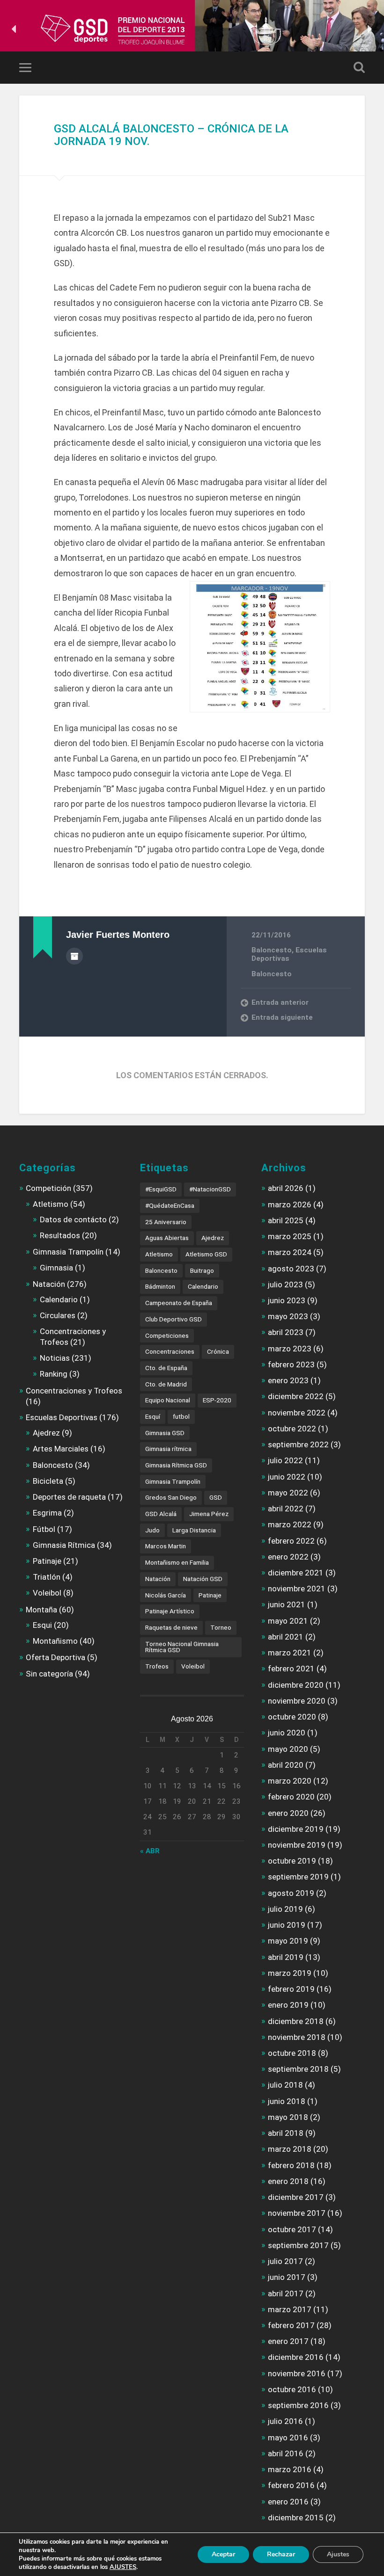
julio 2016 (285, 2421)
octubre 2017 (292, 2229)
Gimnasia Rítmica (64, 1545)
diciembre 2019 (296, 1829)
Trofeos (157, 1666)
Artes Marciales (61, 1449)
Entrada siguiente (282, 1017)
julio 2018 (285, 2085)
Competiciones (167, 1335)
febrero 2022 (291, 1541)
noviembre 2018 (297, 2037)
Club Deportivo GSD (174, 1319)
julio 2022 (285, 1460)
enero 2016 (288, 2502)
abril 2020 (286, 1765)
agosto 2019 (291, 1893)
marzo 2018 (290, 2149)
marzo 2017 (290, 2309)
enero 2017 (288, 2341)
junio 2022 (287, 1477)
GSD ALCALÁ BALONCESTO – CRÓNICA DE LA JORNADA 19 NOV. (171, 135)
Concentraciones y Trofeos (74, 1391)
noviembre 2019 (297, 1845)
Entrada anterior (280, 1002)
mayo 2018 (288, 2117)
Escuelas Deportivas (289, 954)
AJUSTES (123, 2567)
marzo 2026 (290, 1205)
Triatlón (47, 1577)
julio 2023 (285, 1284)
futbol (181, 1416)
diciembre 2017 (296, 2197)
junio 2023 (287, 1300)
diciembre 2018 (296, 2021)
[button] (15, 29)
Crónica (218, 1351)
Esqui (42, 1625)
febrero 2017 (291, 2325)
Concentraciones (170, 1351)
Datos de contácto (73, 1219)
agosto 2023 (291, 1269)
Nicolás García (166, 1595)
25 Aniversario (166, 1222)
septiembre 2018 (298, 2069)
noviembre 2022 (297, 1413)
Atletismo (51, 1204)
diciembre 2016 (296, 2357)
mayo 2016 (288, 2438)
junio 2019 (287, 1925)
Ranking (54, 1374)
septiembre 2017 (298, 2245)
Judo (152, 1530)
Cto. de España (166, 1368)
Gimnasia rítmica (168, 1449)
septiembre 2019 (298, 1877)
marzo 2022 (290, 1524)
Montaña (41, 1610)
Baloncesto (272, 950)
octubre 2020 (292, 1717)
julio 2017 (285, 2261)
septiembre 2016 (298, 2405)
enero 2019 (288, 2005)
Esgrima (47, 1513)
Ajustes (338, 2554)
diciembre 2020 (296, 1685)
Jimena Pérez (209, 1514)
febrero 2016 (291, 2485)
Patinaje (47, 1561)
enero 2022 (288, 1557)
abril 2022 (286, 1509)
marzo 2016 (290, 2469)
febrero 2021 (291, 1669)
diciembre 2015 (296, 2518)
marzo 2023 (290, 1349)
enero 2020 (288, 1813)
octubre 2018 (292, 2053)
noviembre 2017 (297, 2213)
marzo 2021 (290, 1653)
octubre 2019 (292, 1861)
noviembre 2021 (297, 1589)
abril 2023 (286, 1332)
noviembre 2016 (297, 2373)
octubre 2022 (292, 1429)
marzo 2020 (290, 1781)
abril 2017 (286, 2293)
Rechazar (281, 2554)
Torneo (221, 1627)
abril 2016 (286, 2453)
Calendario (59, 1299)
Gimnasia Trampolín (68, 1252)
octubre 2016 (292, 2389)
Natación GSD (203, 1579)
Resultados (60, 1235)
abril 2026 (286, 1188)
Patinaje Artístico (170, 1611)
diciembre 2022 (296, 1396)
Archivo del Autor (74, 956)
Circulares (58, 1315)
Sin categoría (49, 1674)
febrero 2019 (291, 1989)
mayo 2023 (288, 1316)
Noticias (55, 1358)
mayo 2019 (288, 1941)
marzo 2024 (290, 1252)
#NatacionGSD (210, 1189)
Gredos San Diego (171, 1497)
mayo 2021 (288, 1621)
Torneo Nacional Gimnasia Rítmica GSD (182, 1647)
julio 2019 (285, 1909)
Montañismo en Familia (177, 1562)
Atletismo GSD (206, 1254)
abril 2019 (286, 1957)
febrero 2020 (291, 1797)
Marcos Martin (166, 1546)
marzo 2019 (290, 1973)
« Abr (150, 1851)
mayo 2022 (288, 1493)
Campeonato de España (179, 1303)
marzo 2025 (290, 1236)
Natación (49, 1284)
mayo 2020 (288, 1749)
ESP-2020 (217, 1400)
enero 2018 (288, 2181)
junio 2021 (287, 1604)
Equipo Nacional (168, 1400)
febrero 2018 (291, 2165)
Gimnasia (56, 1268)
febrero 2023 (291, 1364)
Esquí (153, 1416)
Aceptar (223, 2554)
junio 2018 (287, 2101)
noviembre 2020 (297, 1701)
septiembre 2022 (298, 1444)
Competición (48, 1188)
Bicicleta (48, 1481)
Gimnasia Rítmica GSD (176, 1465)
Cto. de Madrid (166, 1384)
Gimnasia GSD (165, 1433)
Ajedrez (46, 1433)
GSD (216, 1497)
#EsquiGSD (161, 1189)
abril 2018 (286, 2133)
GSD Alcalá (161, 1514)
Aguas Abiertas (167, 1238)
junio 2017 (287, 2277)
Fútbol (44, 1529)
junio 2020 (287, 1733)
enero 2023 (288, 1380)
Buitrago (202, 1270)
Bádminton (160, 1286)
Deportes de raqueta (69, 1497)
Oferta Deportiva (55, 1657)
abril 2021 (286, 1637)
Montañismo (55, 1641)
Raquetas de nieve (171, 1627)
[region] (192, 29)
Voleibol (47, 1593)
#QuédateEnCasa (170, 1205)
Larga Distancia (194, 1530)
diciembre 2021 (296, 1573)
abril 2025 (286, 1220)
